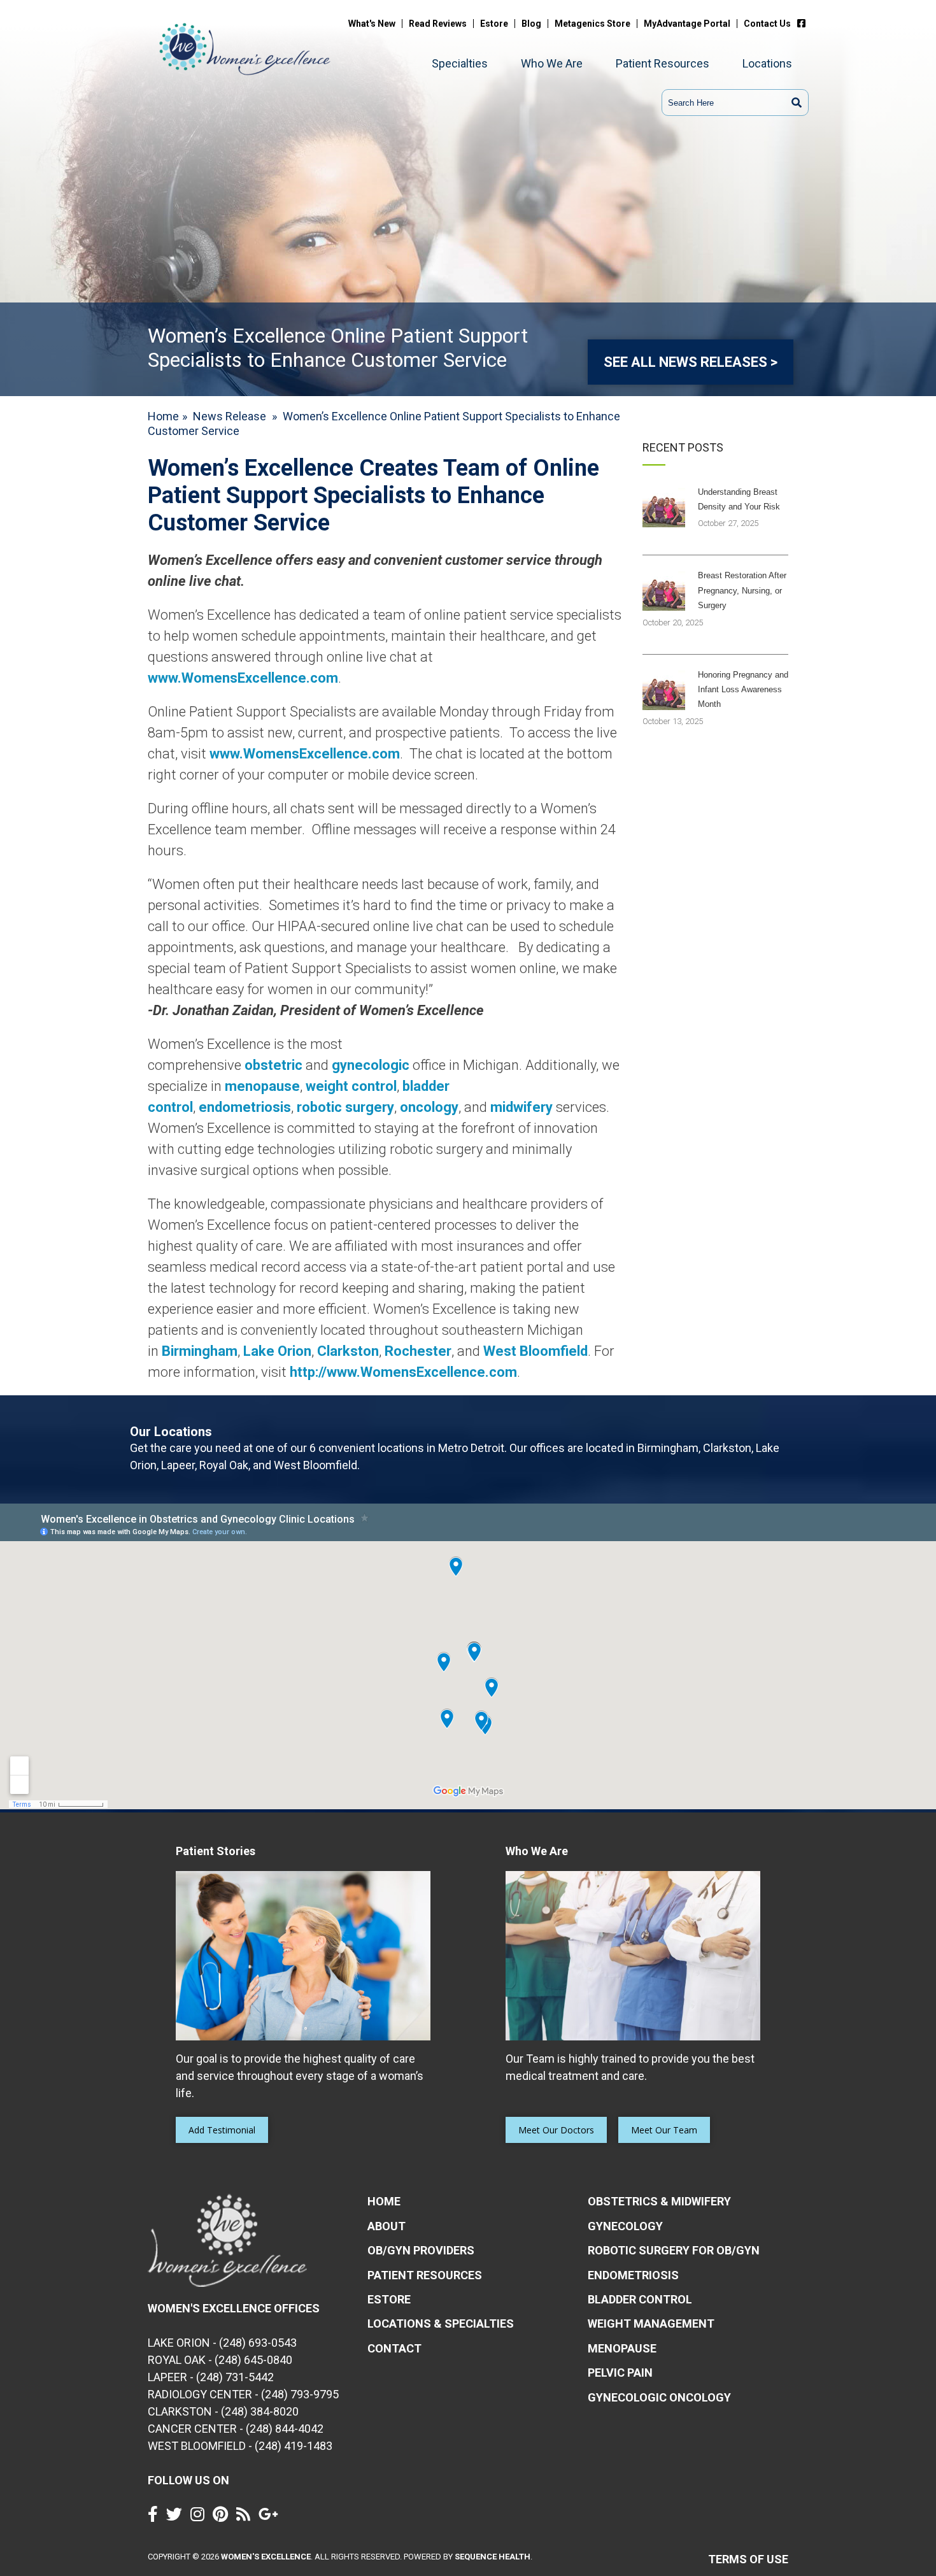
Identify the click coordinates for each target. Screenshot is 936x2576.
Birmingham (200, 1351)
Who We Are (552, 63)
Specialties (460, 63)
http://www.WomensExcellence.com (403, 1372)
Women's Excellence (266, 2557)
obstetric (273, 1065)
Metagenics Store (592, 24)
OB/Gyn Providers (421, 2250)
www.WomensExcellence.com (243, 678)
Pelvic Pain (620, 2373)
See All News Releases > (691, 362)
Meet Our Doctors (556, 2130)
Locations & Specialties (441, 2323)
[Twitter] (177, 2517)
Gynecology (625, 2226)
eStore (389, 2299)
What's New (372, 24)
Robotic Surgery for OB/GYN (674, 2250)
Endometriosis (633, 2275)
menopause (262, 1086)
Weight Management (651, 2323)
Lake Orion (277, 1351)
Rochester (418, 1351)
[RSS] (246, 2517)
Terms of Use (748, 2559)
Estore (494, 24)
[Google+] (272, 2517)
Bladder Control (640, 2299)
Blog (531, 24)
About (386, 2226)
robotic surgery (345, 1107)
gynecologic (371, 1065)
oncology (429, 1107)
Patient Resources (663, 63)
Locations (767, 63)
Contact (394, 2348)
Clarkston (348, 1351)
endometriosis (245, 1107)
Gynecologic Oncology (659, 2397)
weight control (351, 1086)
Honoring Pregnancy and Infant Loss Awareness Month (743, 690)
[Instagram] (201, 2517)
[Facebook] (805, 24)
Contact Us (767, 24)
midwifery (521, 1107)
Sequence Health (493, 2557)
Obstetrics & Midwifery (659, 2201)
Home (163, 416)
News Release (230, 416)
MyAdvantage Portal (687, 24)
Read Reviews (438, 24)
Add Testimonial (222, 2130)
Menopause (622, 2348)
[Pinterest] (223, 2517)
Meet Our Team (664, 2130)
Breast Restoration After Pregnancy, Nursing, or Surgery (742, 590)
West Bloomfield (535, 1351)
